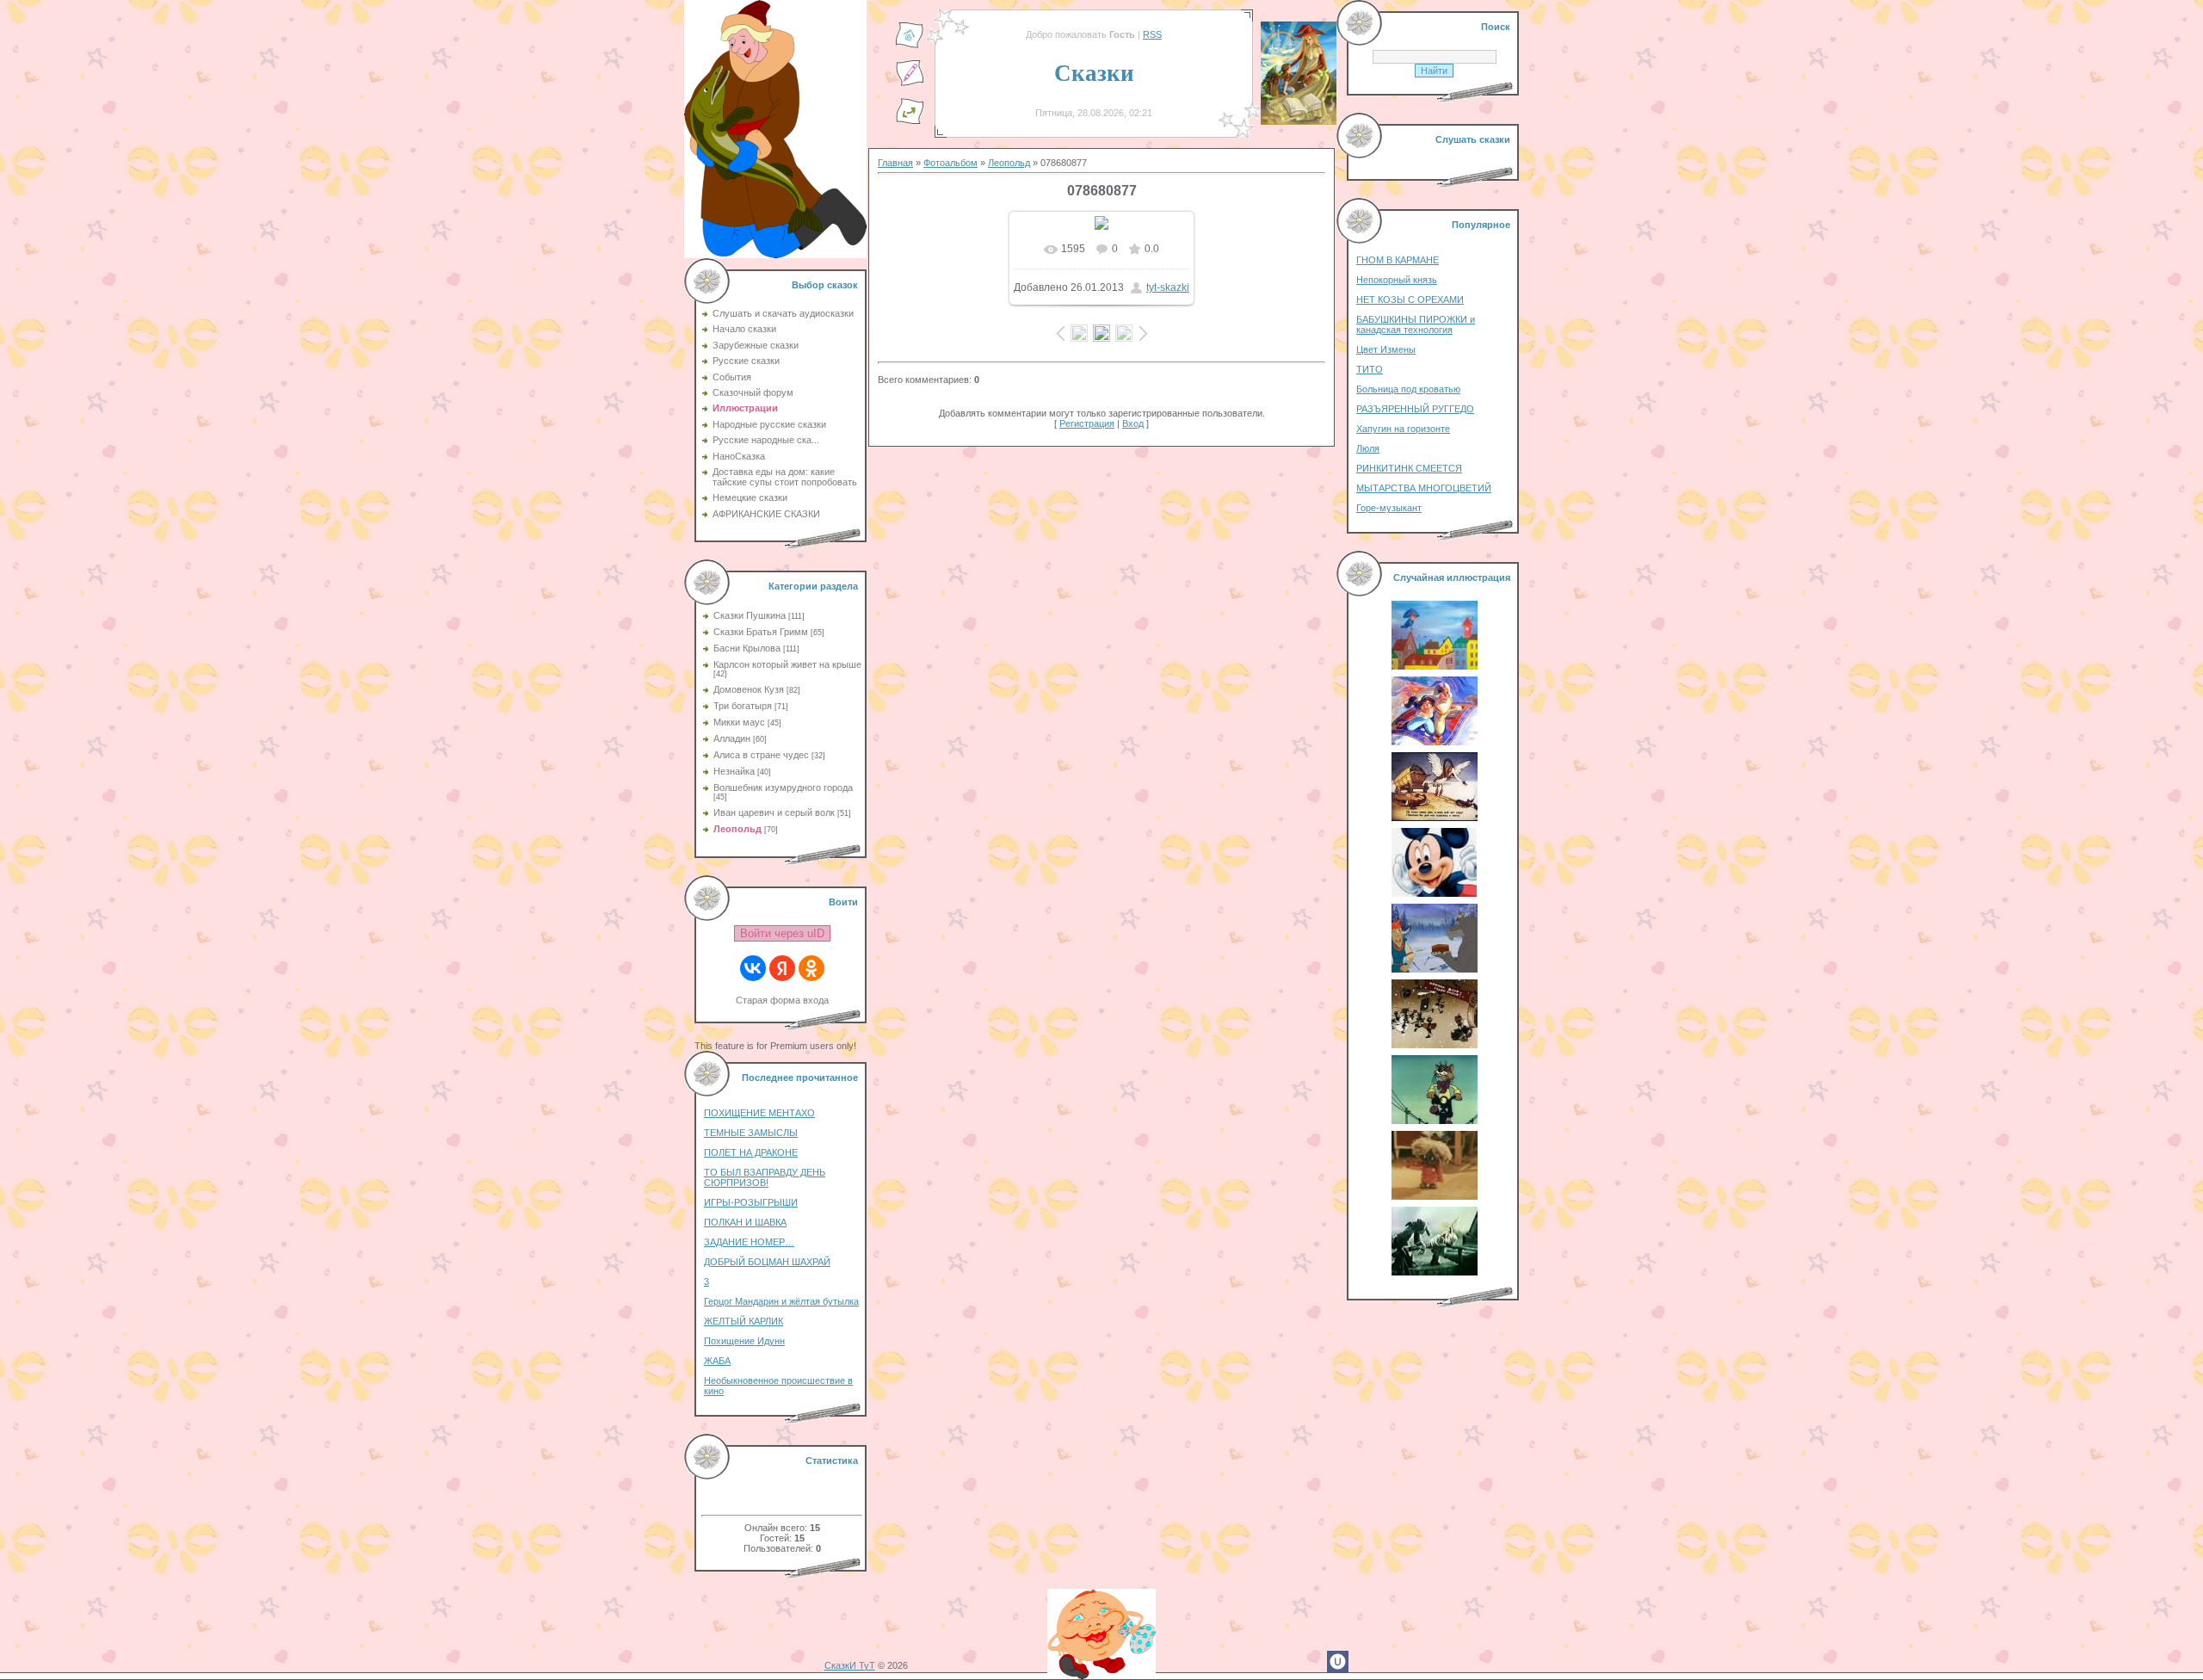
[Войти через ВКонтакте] (753, 968)
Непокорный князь (1397, 280)
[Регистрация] (910, 83)
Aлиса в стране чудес (761, 755)
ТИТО (1370, 369)
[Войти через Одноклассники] (811, 968)
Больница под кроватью (1408, 389)
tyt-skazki (1168, 287)
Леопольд (737, 829)
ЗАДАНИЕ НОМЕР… (749, 1242)
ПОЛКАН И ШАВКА (745, 1222)
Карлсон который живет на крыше (787, 664)
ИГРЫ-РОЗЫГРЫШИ (751, 1202)
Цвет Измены (1386, 349)
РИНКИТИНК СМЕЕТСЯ (1409, 468)
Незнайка (734, 771)
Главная (895, 163)
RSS (1152, 34)
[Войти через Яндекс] (782, 968)
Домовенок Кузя (749, 689)
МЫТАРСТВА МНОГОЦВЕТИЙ (1424, 488)
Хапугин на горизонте (1403, 429)
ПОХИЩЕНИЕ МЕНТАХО (759, 1113)
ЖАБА (717, 1361)
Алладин (732, 738)
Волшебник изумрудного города (783, 787)
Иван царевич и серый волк (774, 812)
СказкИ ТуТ (850, 1665)
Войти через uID (782, 933)
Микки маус (739, 722)
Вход (1133, 423)
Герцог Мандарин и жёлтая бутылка (781, 1301)
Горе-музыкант (1389, 508)
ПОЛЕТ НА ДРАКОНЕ (751, 1152)
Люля (1368, 448)
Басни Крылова (747, 648)
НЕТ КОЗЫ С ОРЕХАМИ (1410, 300)
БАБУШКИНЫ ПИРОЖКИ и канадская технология (1416, 324)
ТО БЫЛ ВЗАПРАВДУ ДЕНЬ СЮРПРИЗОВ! (765, 1177)
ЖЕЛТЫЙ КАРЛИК (744, 1321)
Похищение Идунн (744, 1341)
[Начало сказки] (910, 46)
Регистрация (1087, 423)
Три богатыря (743, 706)
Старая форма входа (782, 1000)
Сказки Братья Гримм (761, 632)
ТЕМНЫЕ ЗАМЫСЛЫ (751, 1133)
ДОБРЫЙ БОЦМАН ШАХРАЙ (767, 1262)
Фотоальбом (950, 163)
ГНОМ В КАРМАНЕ (1398, 260)
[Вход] (910, 121)
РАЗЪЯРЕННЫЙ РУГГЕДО (1415, 409)
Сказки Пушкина (750, 615)
